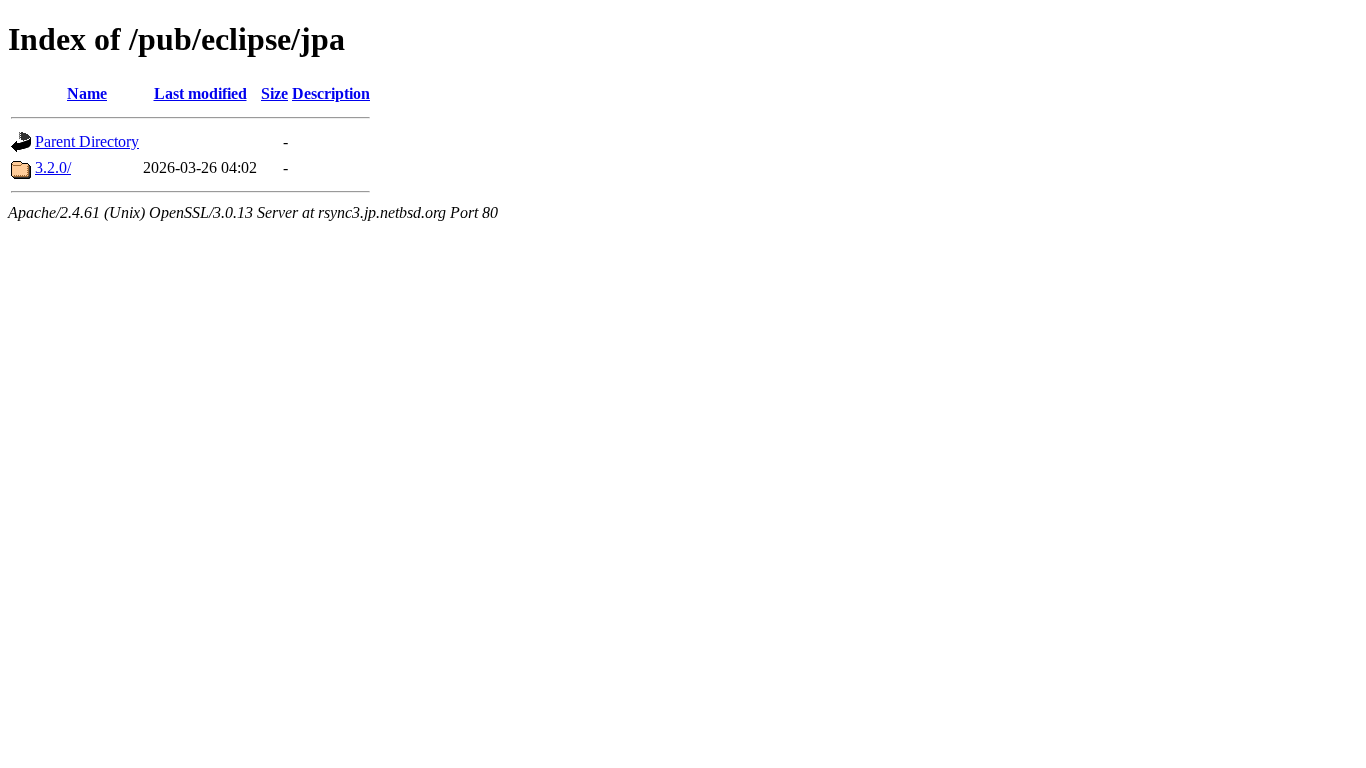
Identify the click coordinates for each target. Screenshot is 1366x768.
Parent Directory (87, 141)
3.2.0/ (53, 167)
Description (331, 93)
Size (274, 93)
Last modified (200, 93)
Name (87, 93)
